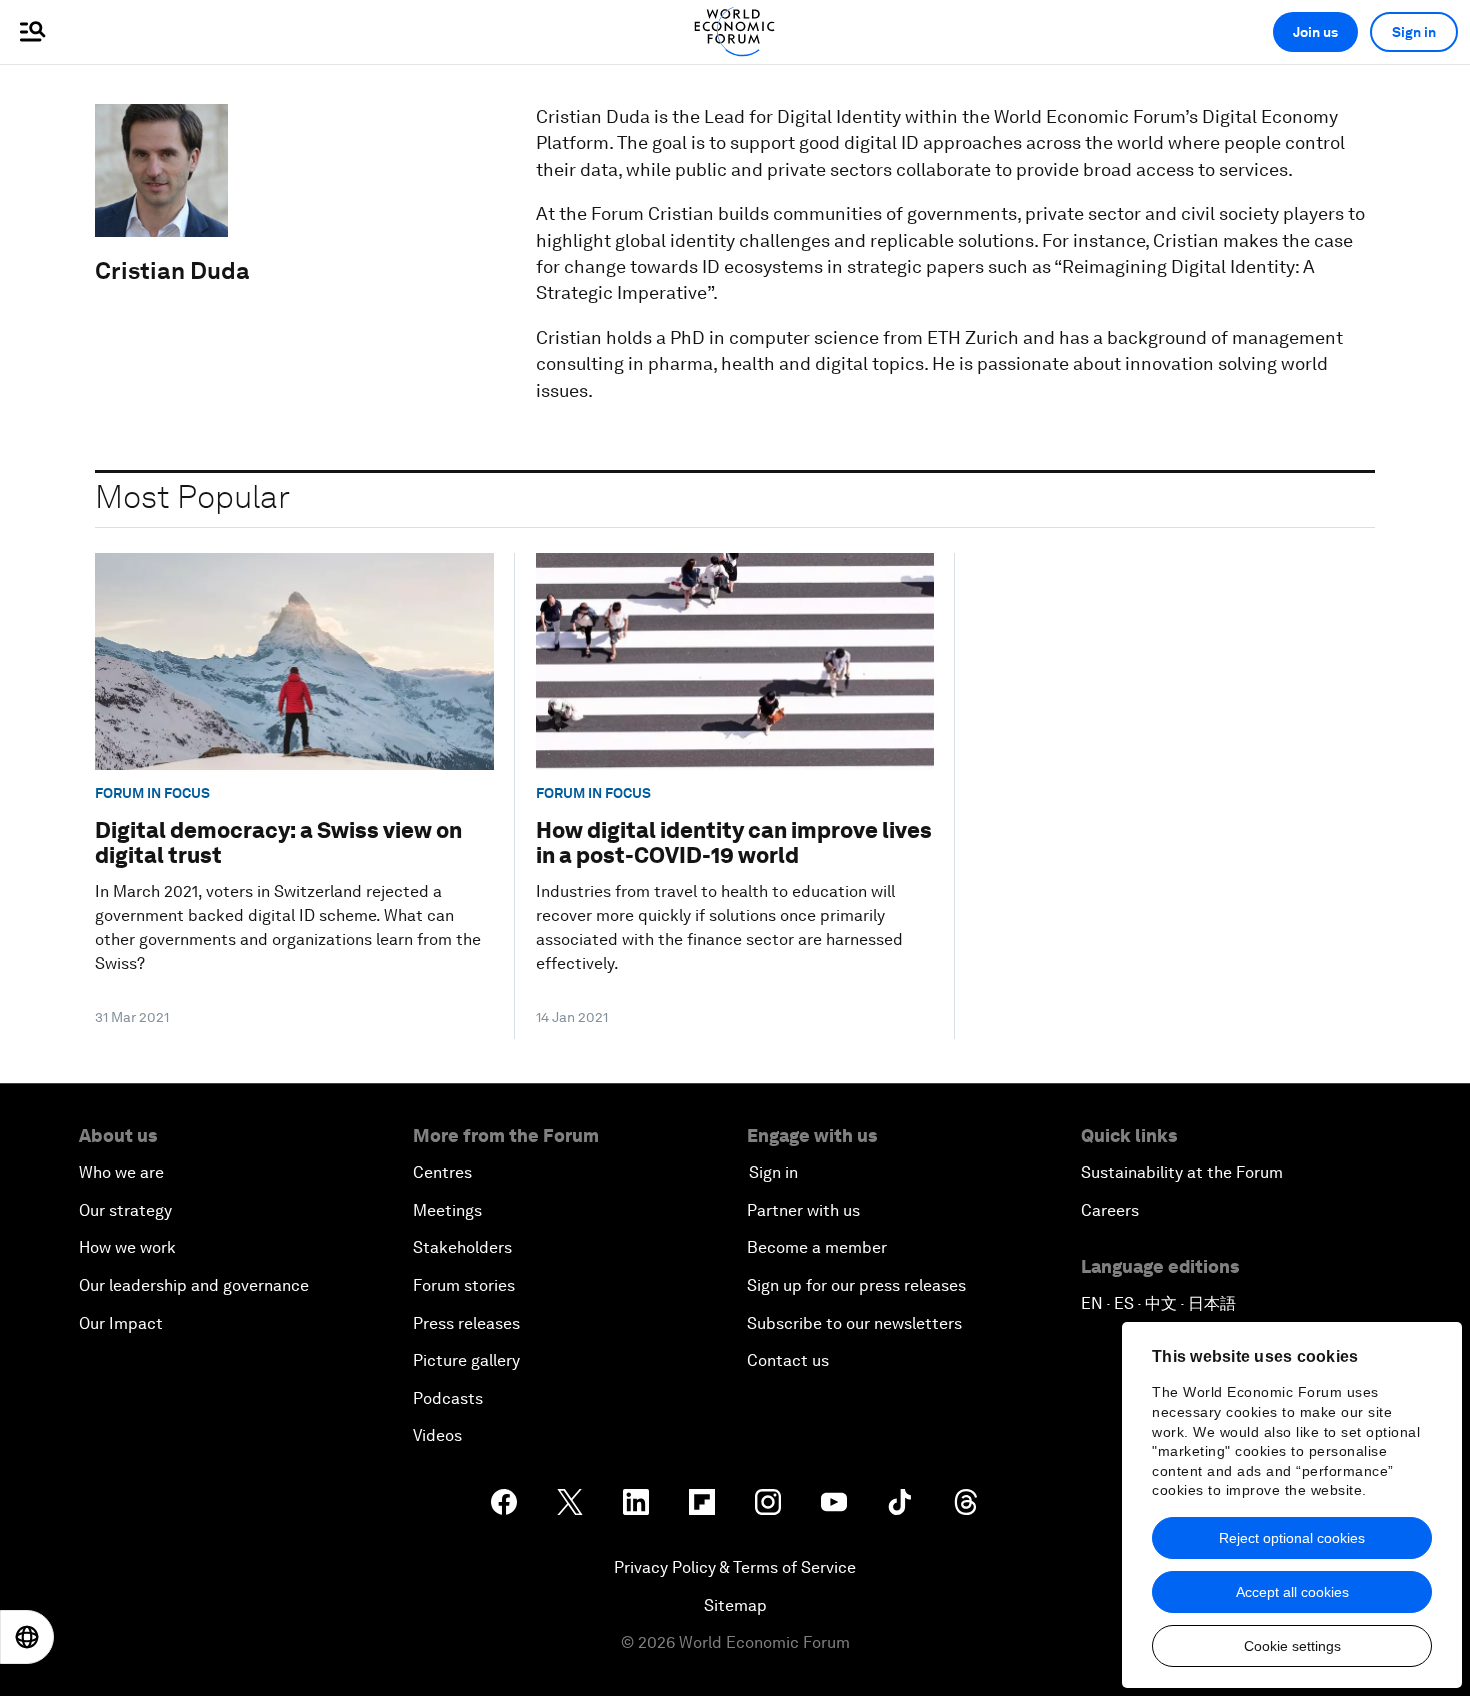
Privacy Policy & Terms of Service (735, 1567)
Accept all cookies (1292, 1592)
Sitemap (735, 1605)
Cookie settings (1292, 1646)
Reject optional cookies (1292, 1538)
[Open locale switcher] (27, 1637)
